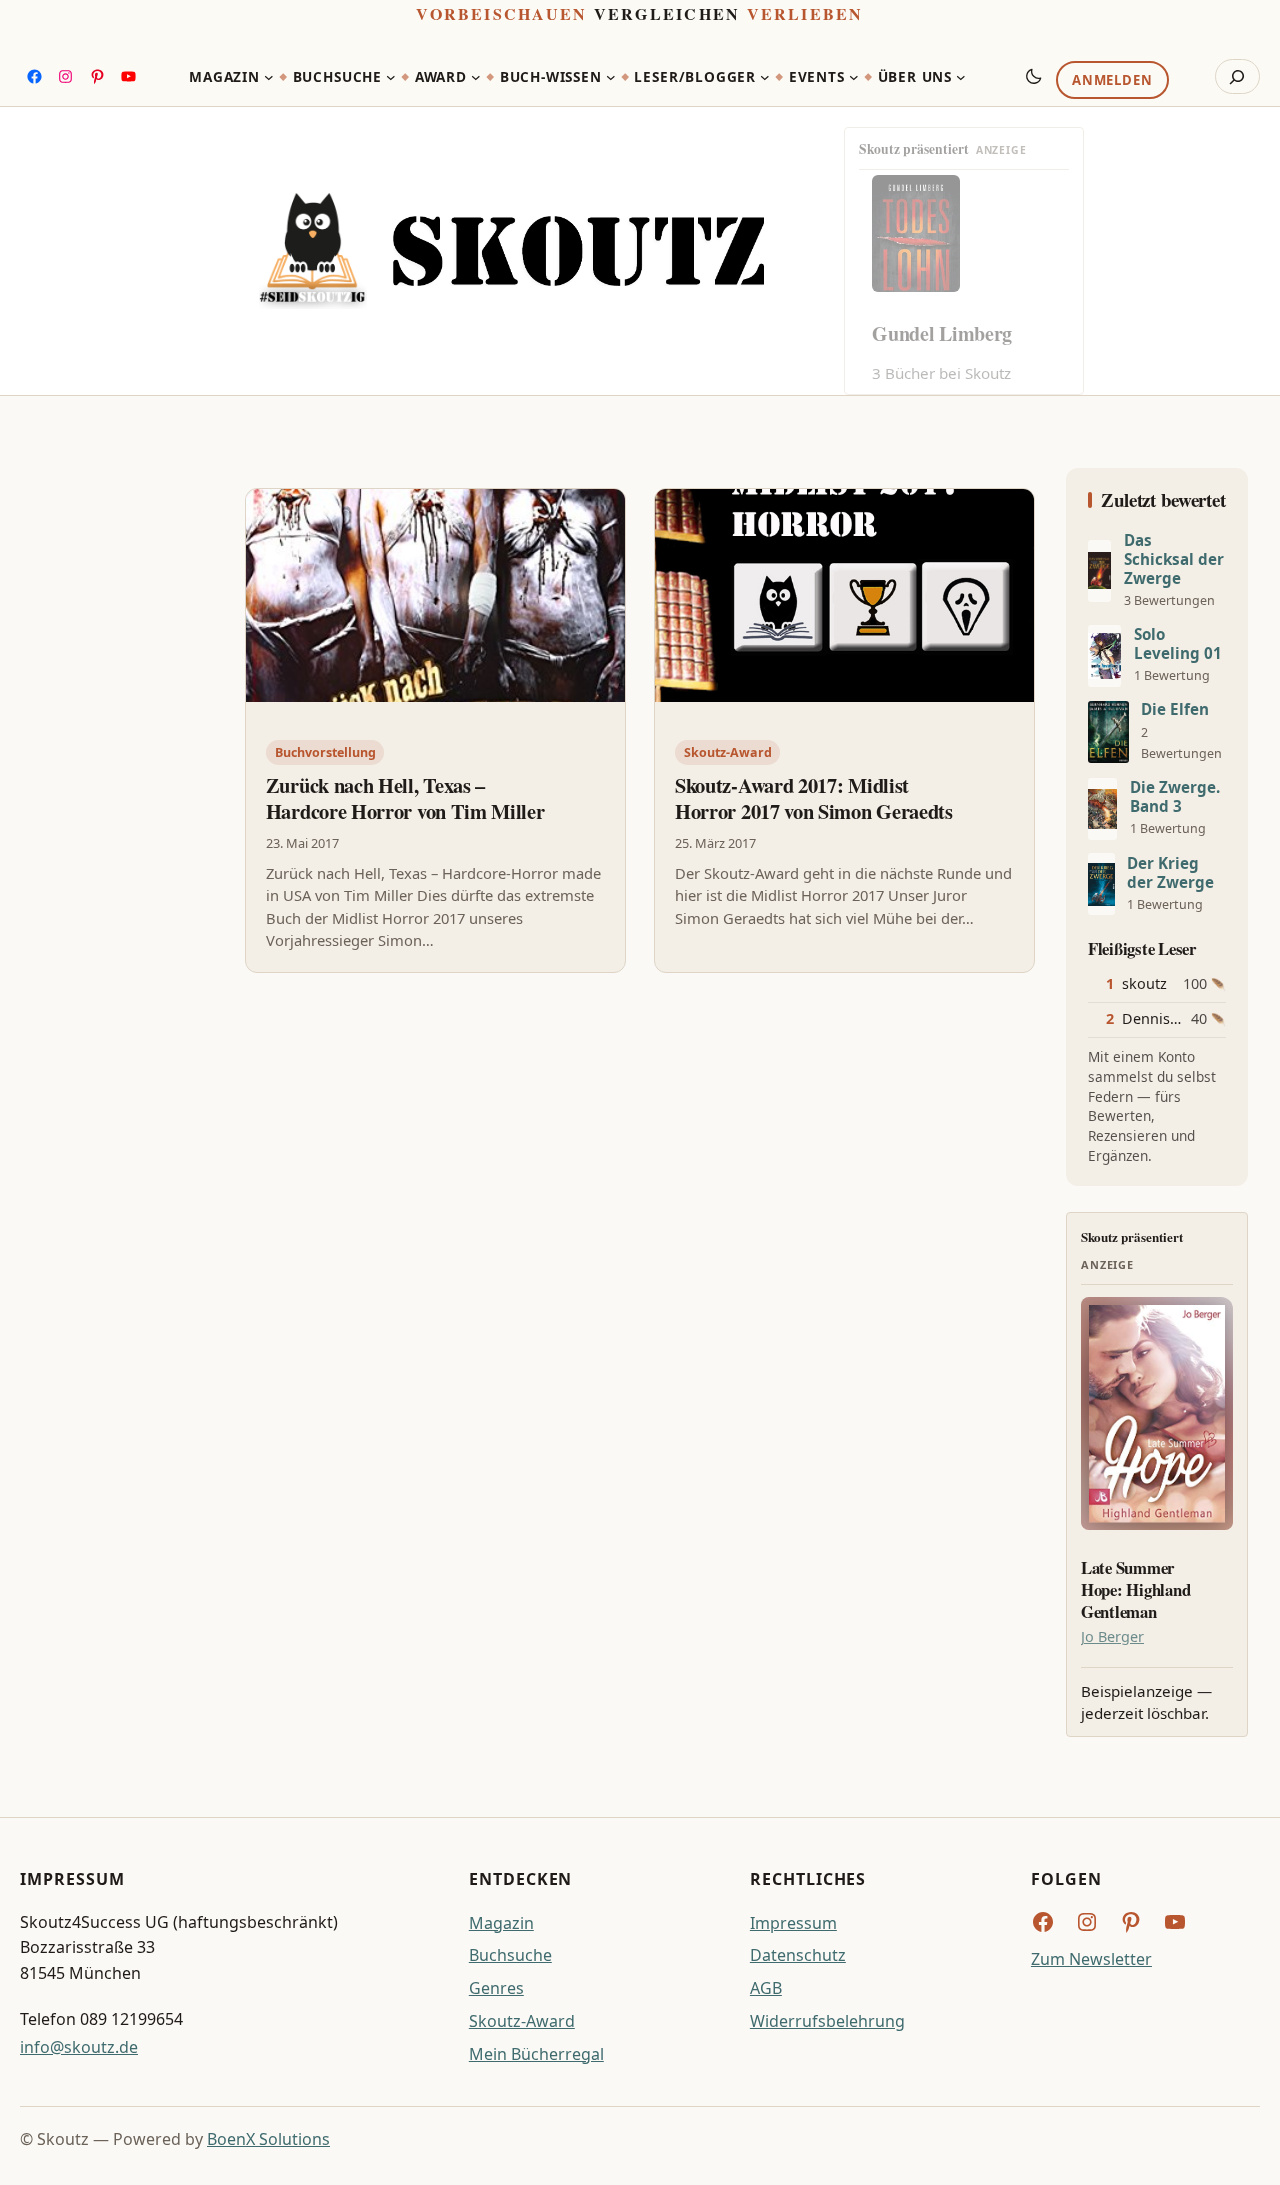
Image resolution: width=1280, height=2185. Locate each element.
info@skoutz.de (79, 2047)
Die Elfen (1175, 709)
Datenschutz (798, 1955)
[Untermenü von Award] (476, 77)
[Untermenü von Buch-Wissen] (611, 77)
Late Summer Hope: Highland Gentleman (1135, 1589)
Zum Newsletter (1091, 1959)
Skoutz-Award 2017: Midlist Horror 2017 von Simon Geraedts (814, 798)
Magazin (501, 1923)
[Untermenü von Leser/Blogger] (765, 77)
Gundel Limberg (942, 333)
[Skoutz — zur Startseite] (511, 251)
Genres (496, 1988)
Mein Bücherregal (536, 2054)
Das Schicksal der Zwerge (1174, 559)
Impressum (793, 1923)
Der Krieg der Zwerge (1170, 873)
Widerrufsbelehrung (827, 2021)
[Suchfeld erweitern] (1237, 77)
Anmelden (1112, 81)
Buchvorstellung (325, 752)
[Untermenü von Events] (854, 77)
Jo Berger (1112, 1636)
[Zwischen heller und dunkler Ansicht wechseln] (1034, 76)
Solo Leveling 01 (1178, 644)
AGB (766, 1988)
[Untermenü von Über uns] (961, 77)
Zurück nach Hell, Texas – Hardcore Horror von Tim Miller (405, 798)
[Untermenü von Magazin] (269, 77)
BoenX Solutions (268, 2139)
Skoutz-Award (728, 752)
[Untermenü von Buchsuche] (391, 77)
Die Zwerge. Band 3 (1175, 797)
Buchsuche (510, 1955)
